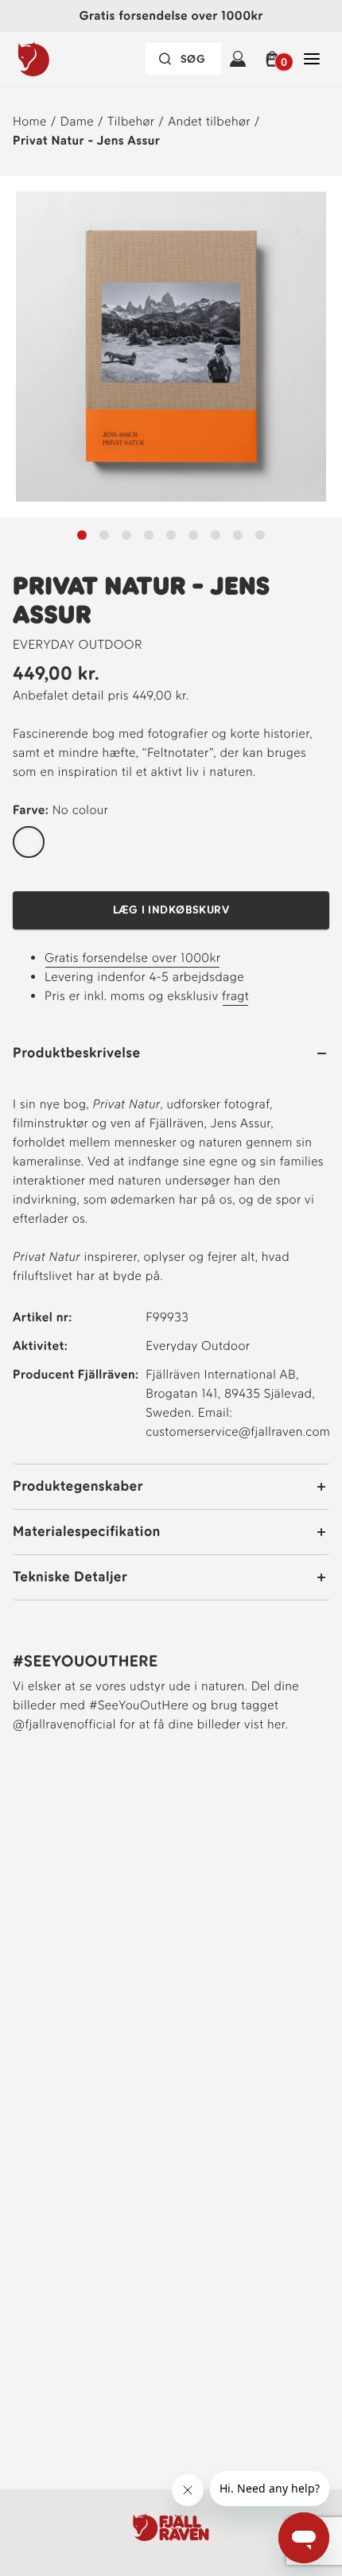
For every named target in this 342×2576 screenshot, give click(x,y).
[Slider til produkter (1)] (104, 535)
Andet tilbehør (209, 121)
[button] (275, 59)
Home (30, 121)
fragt (235, 996)
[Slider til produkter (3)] (149, 535)
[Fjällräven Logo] (171, 2527)
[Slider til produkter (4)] (171, 535)
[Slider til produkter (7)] (238, 535)
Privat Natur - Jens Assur (86, 140)
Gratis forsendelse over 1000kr (132, 958)
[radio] (29, 843)
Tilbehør (131, 121)
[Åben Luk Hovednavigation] (312, 59)
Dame (77, 121)
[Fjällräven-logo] (66, 59)
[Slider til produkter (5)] (193, 535)
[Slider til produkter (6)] (216, 535)
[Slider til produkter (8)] (260, 535)
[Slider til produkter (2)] (126, 535)
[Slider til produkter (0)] (82, 535)
